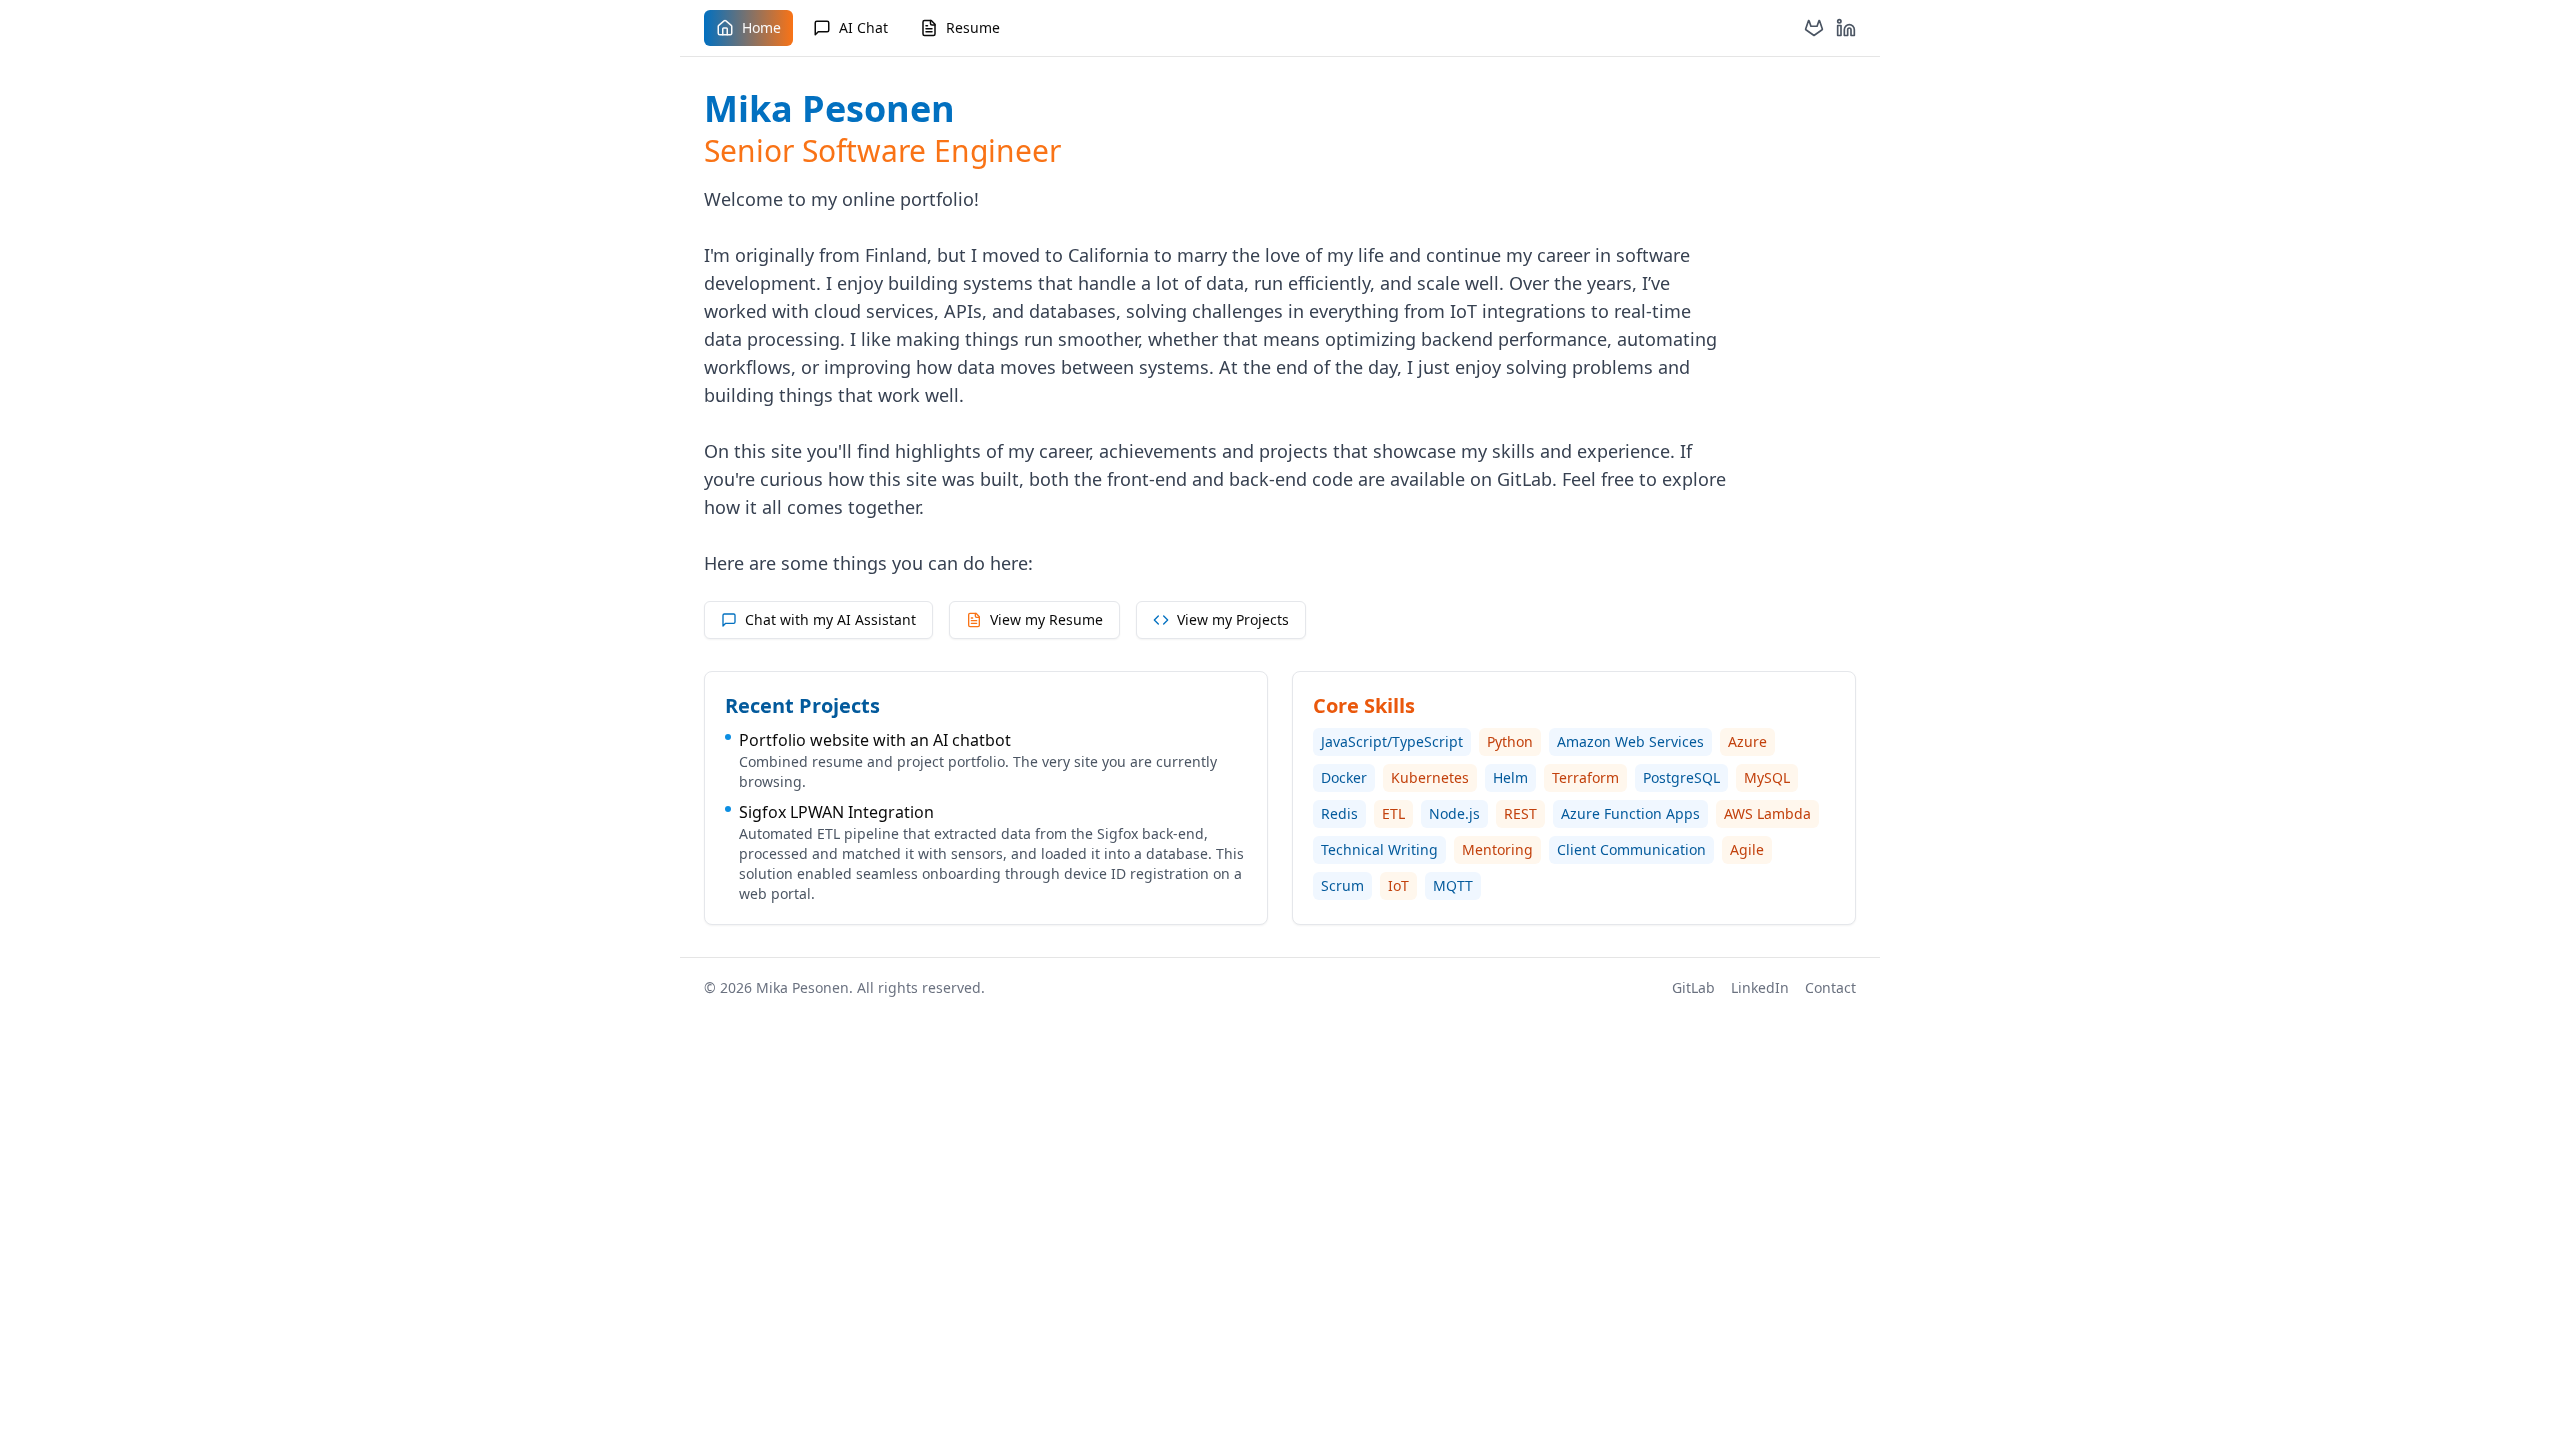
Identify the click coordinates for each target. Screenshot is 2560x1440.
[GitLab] (1814, 28)
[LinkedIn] (1846, 28)
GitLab (1693, 987)
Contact (1830, 987)
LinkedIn (1760, 987)
